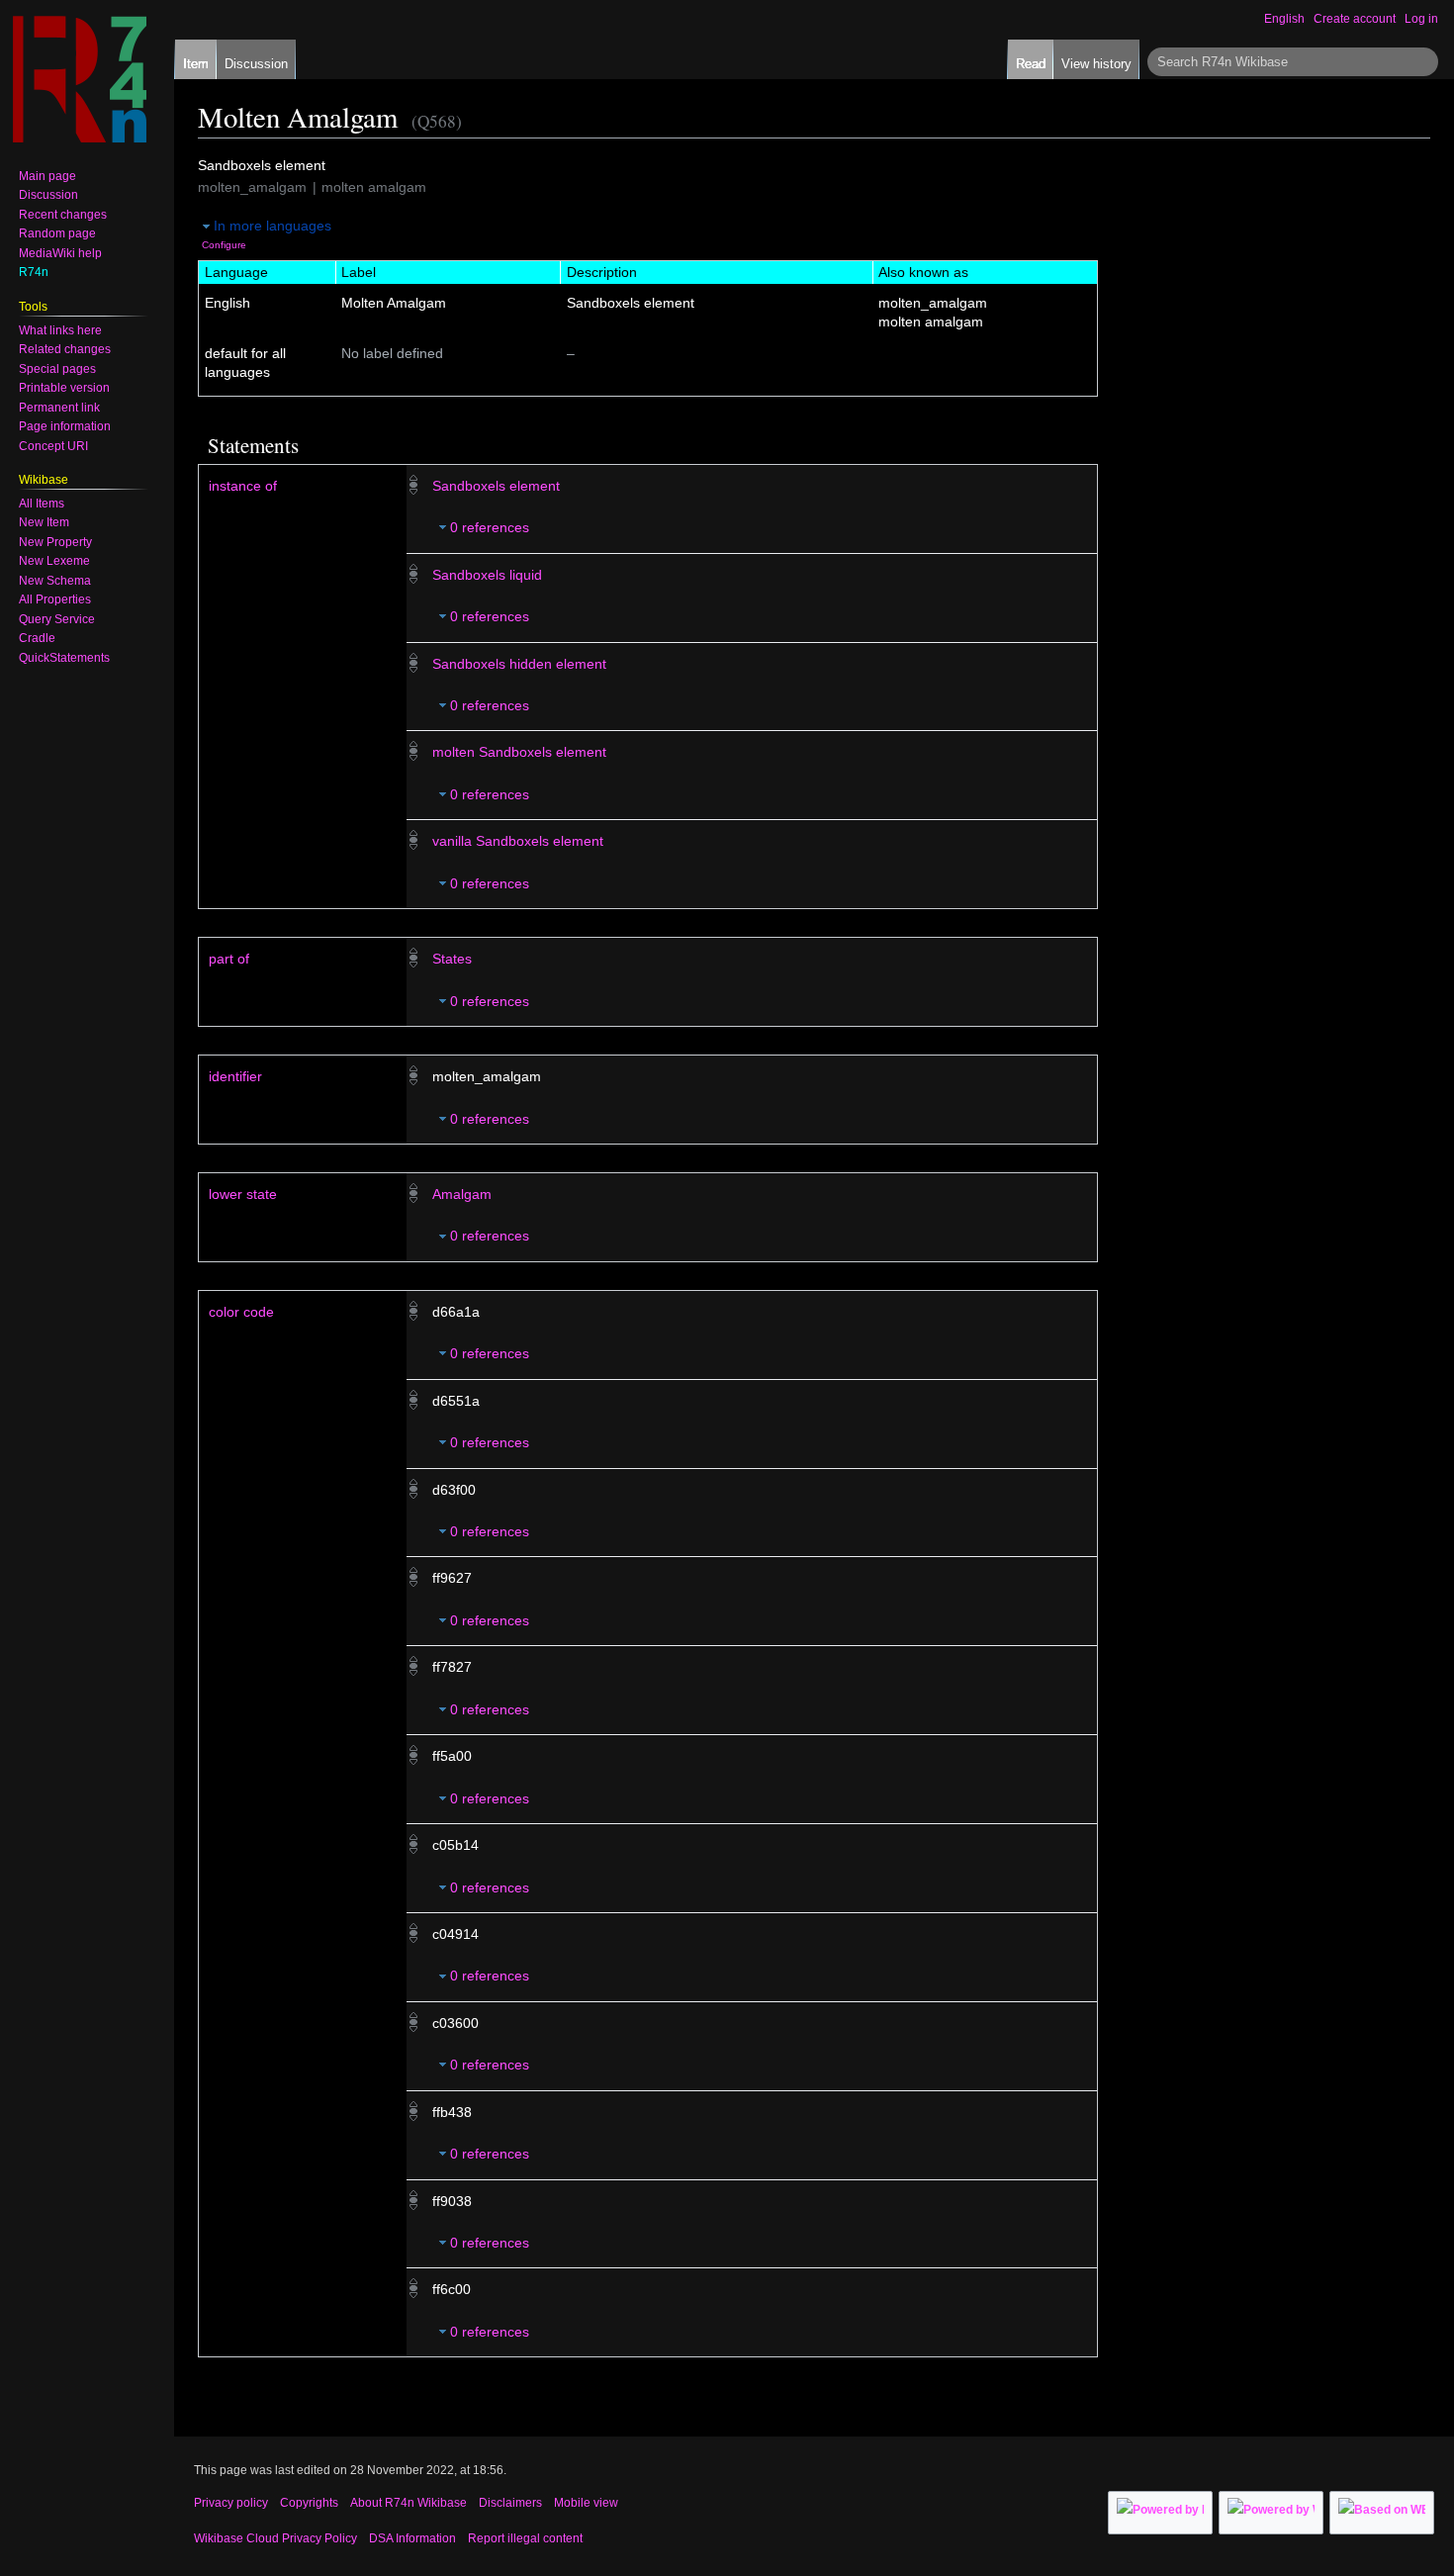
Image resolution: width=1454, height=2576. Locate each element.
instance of (243, 486)
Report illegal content (525, 2538)
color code (241, 1312)
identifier (235, 1076)
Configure (224, 245)
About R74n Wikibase (409, 2503)
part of (229, 959)
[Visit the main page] (79, 79)
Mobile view (586, 2503)
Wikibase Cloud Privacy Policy (275, 2538)
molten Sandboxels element (519, 752)
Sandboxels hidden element (519, 664)
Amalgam (462, 1194)
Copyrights (309, 2503)
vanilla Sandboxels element (518, 841)
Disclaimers (510, 2503)
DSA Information (412, 2538)
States (452, 959)
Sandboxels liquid (487, 575)
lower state (243, 1194)
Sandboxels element (496, 486)
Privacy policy (231, 2503)
